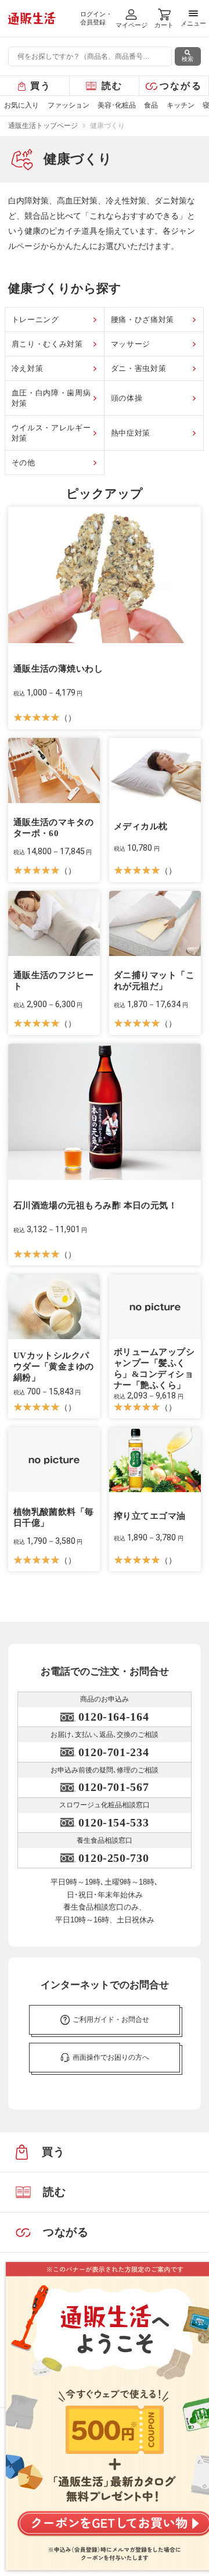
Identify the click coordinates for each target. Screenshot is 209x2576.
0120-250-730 (113, 1858)
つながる (181, 86)
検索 (188, 59)
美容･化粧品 (117, 105)
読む (112, 86)
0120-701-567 (113, 1787)
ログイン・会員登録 (96, 18)
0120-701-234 (113, 1752)
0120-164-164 (113, 1717)
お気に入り (21, 105)
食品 (151, 105)
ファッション (69, 105)
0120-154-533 (113, 1822)
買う (41, 86)
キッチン (181, 105)
